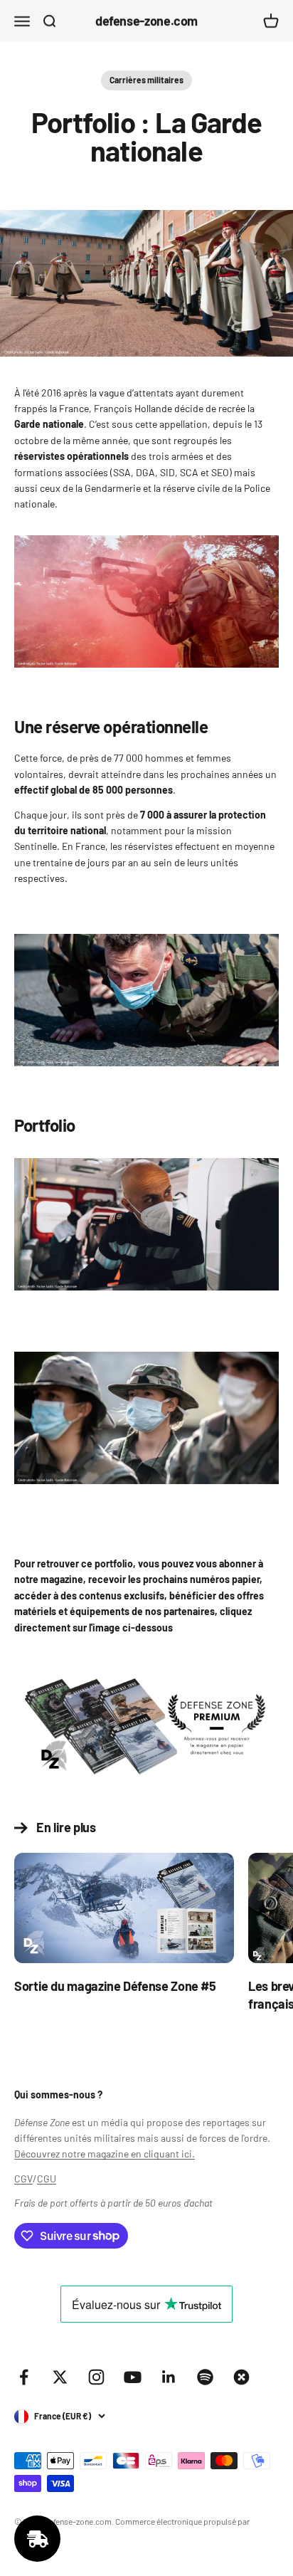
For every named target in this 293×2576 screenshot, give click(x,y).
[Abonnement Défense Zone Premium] (146, 1725)
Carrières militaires (146, 80)
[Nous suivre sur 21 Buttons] (241, 2377)
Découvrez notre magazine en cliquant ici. (105, 2154)
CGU (47, 2178)
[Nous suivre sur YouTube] (133, 2377)
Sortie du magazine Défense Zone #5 (115, 1986)
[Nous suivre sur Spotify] (205, 2377)
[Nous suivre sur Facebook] (24, 2377)
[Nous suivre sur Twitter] (60, 2377)
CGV (23, 2178)
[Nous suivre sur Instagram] (96, 2377)
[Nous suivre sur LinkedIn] (169, 2377)
